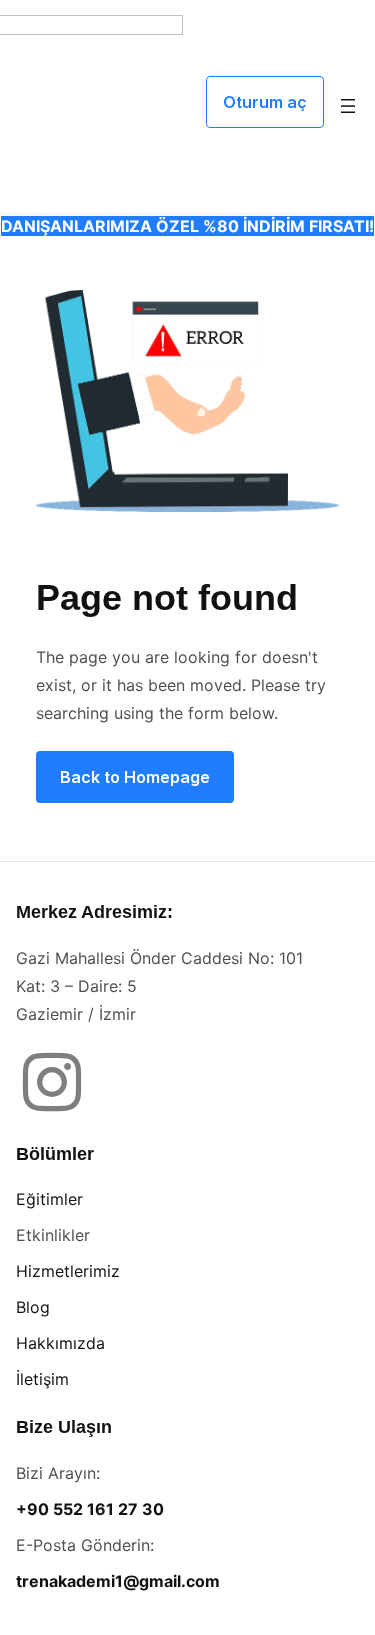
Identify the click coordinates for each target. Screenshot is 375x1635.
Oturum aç (265, 102)
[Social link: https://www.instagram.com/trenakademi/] (59, 1084)
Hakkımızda (60, 1343)
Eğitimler (49, 1199)
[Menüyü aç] (348, 106)
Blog (33, 1307)
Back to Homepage (135, 777)
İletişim (42, 1379)
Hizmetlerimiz (68, 1271)
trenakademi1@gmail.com (118, 1581)
